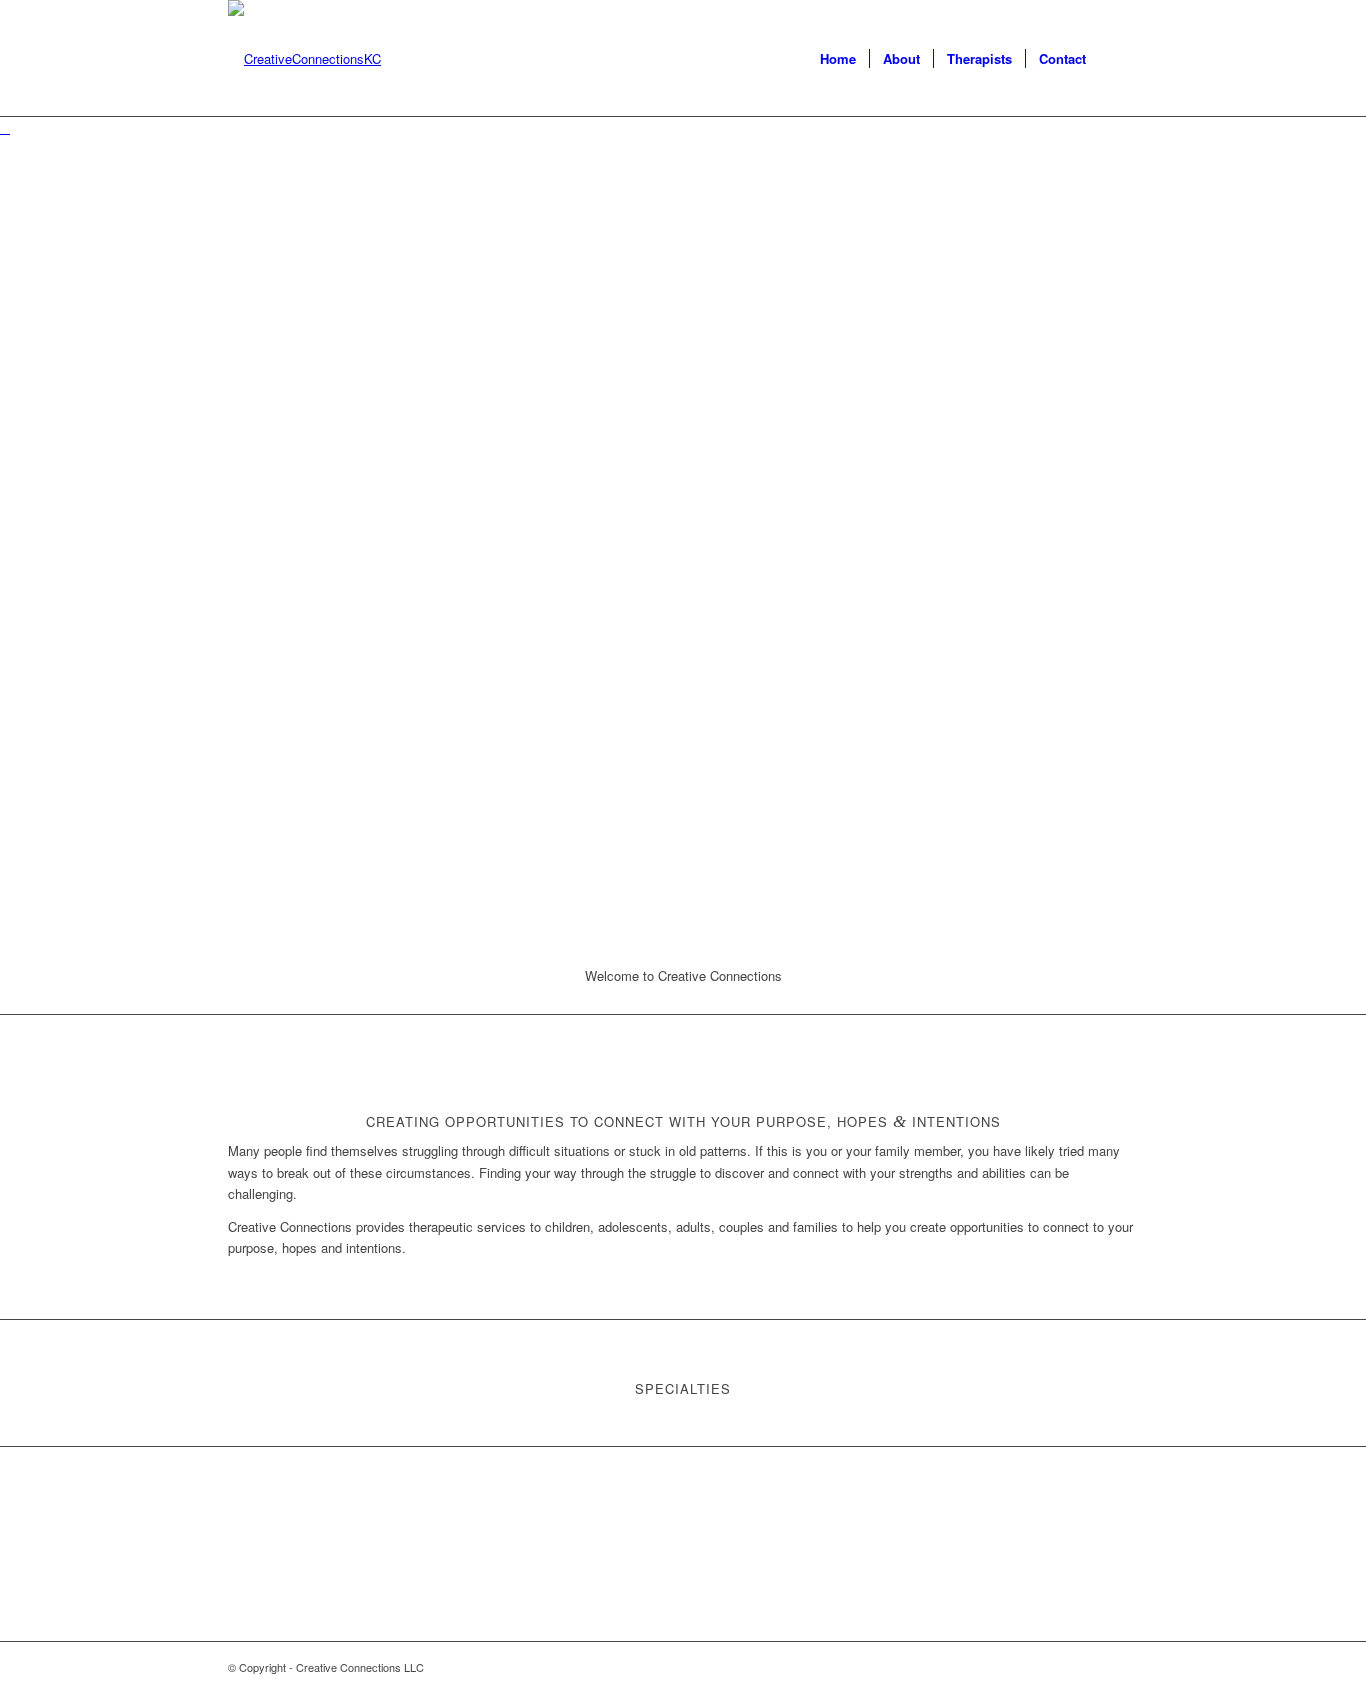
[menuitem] (838, 59)
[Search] (1118, 59)
